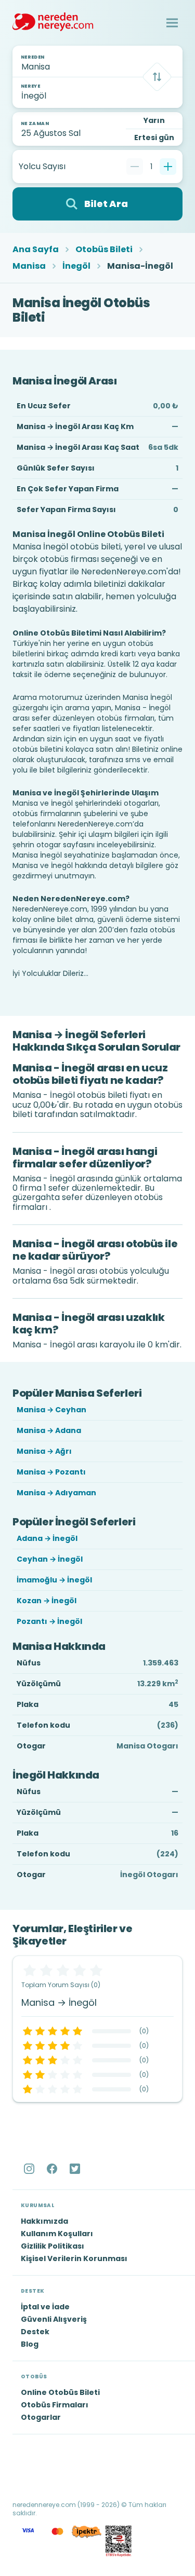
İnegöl (76, 266)
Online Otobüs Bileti (60, 2392)
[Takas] (157, 77)
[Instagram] (30, 2169)
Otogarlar (41, 2417)
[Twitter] (76, 2169)
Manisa (29, 266)
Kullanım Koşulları (57, 2234)
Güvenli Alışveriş (54, 2319)
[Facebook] (53, 2169)
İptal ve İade (45, 2307)
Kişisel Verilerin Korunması (74, 2258)
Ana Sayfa (36, 250)
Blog (30, 2344)
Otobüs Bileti (104, 250)
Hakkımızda (44, 2221)
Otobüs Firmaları (55, 2405)
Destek (35, 2332)
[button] (172, 23)
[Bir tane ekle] (168, 167)
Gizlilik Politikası (53, 2246)
